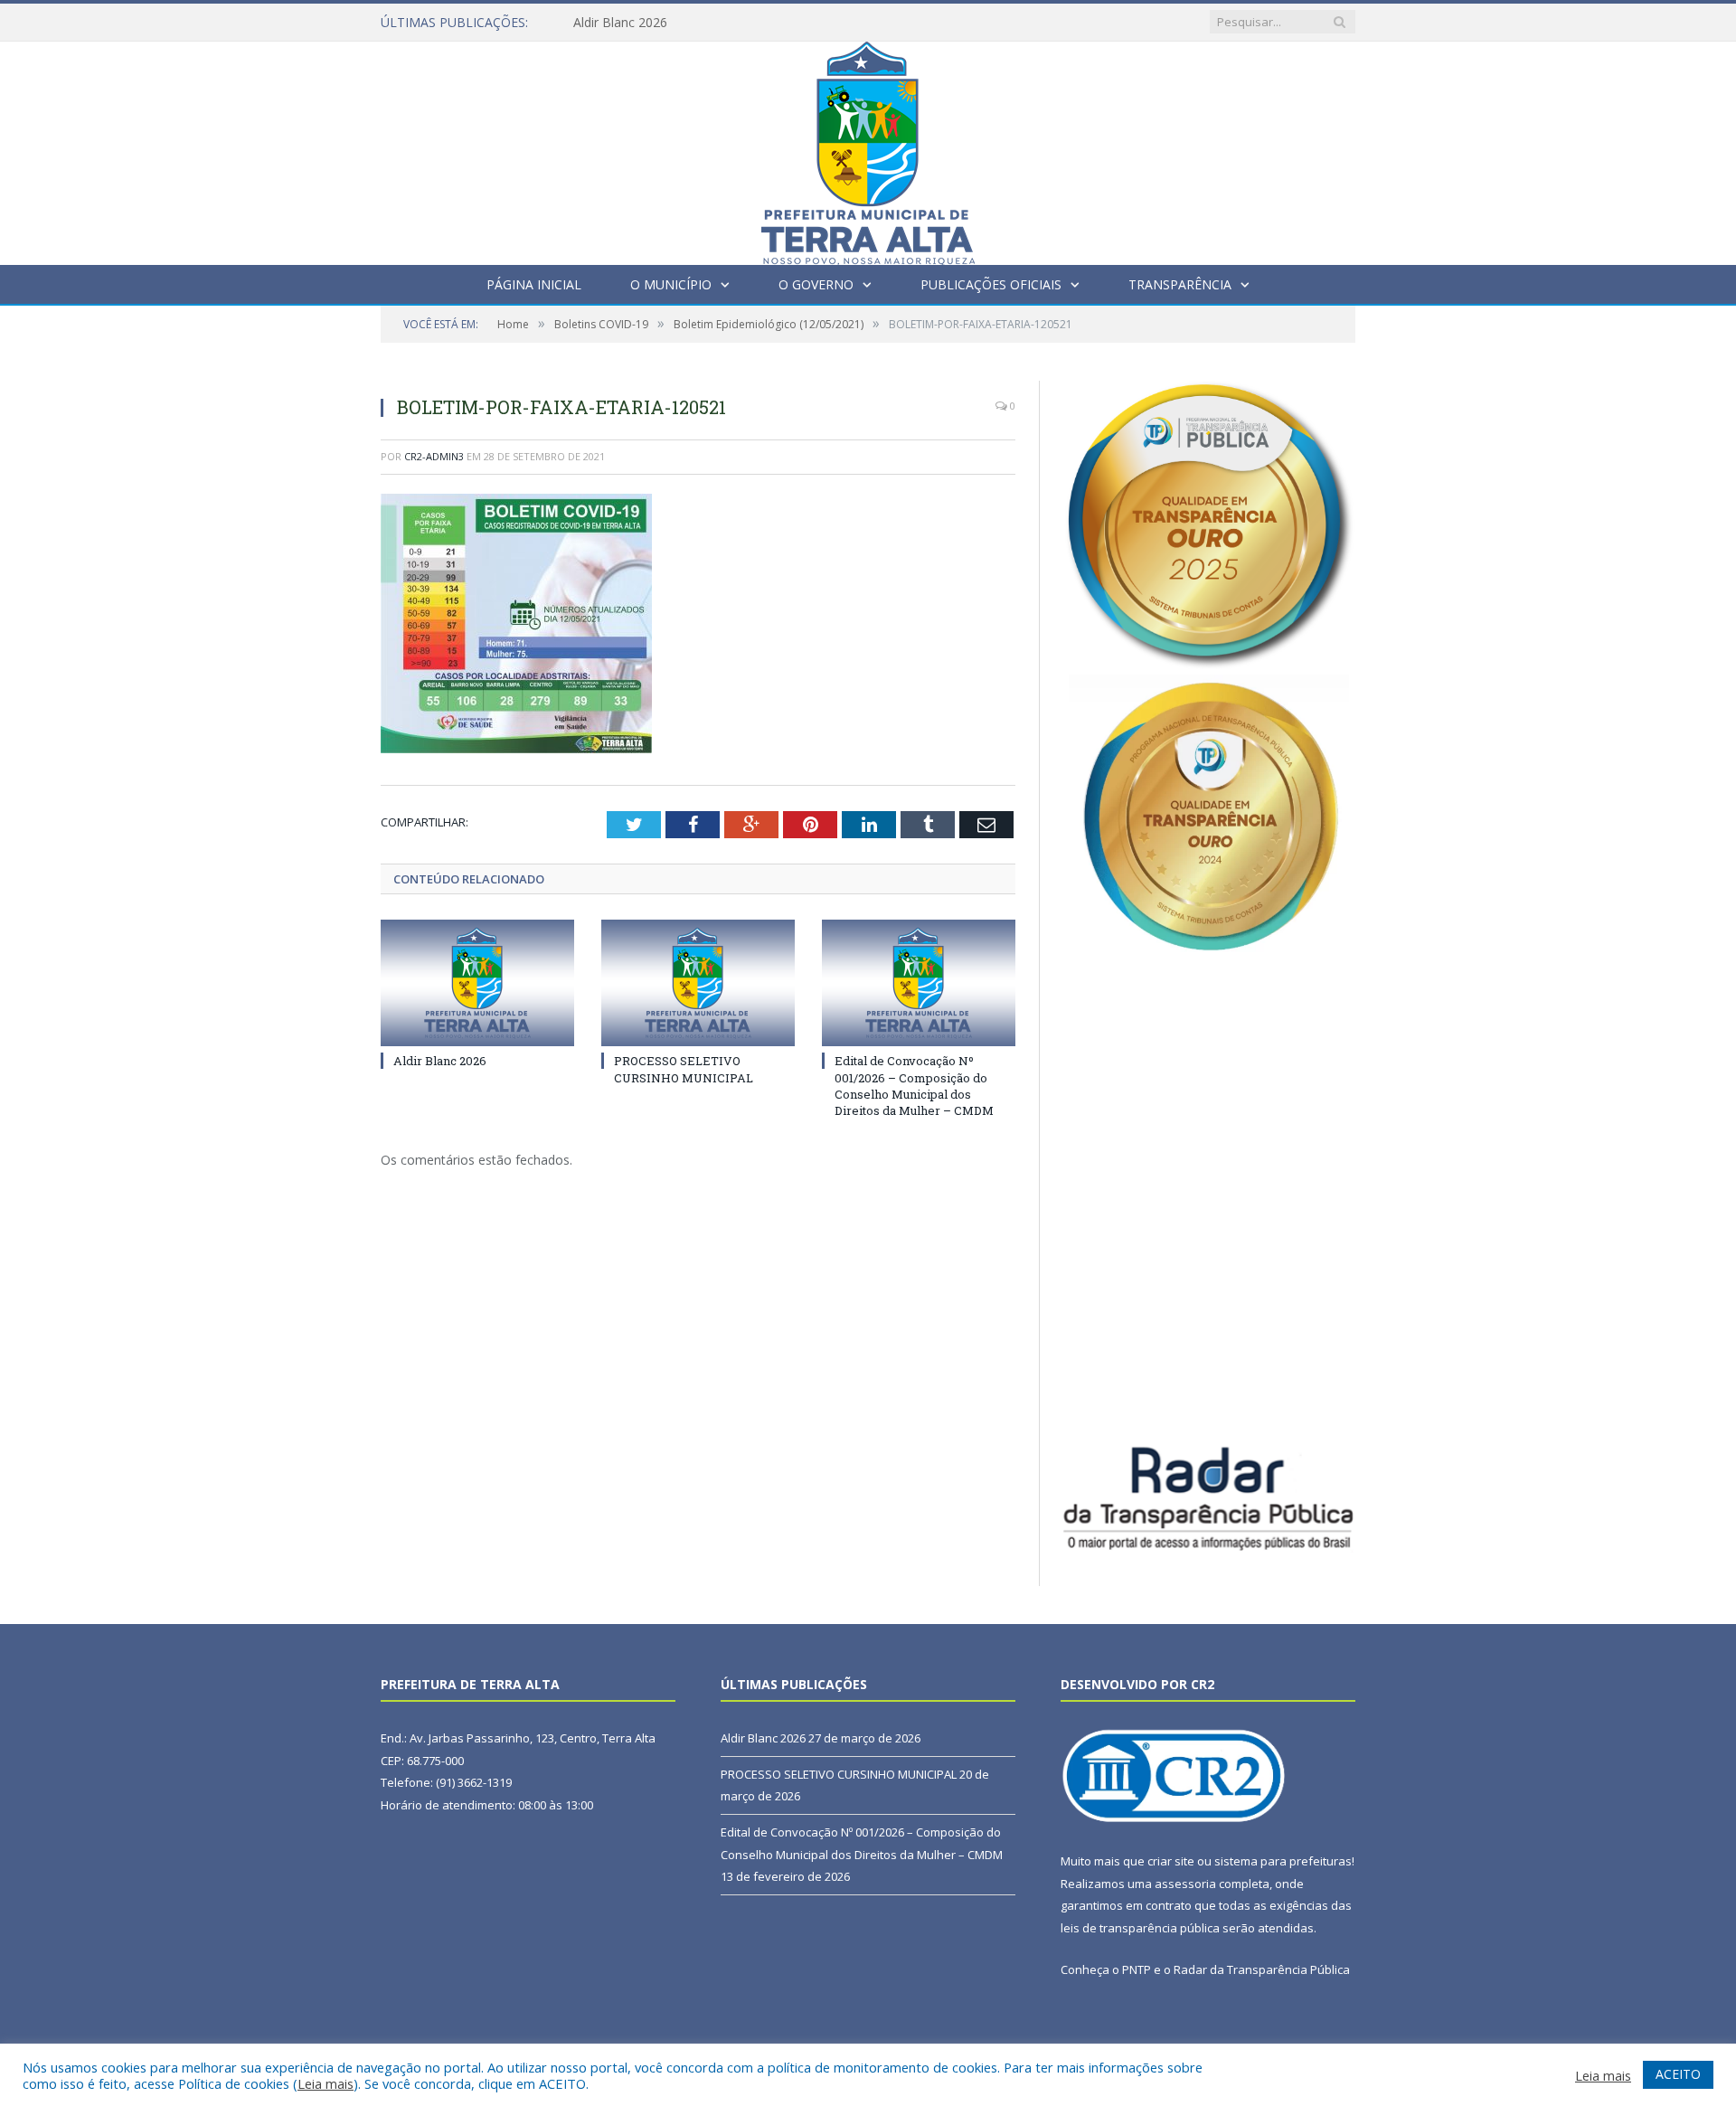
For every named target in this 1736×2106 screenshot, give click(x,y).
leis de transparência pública (1140, 1928)
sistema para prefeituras (1283, 1861)
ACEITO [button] (1678, 2074)
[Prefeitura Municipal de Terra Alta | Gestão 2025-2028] (868, 149)
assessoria (1185, 1884)
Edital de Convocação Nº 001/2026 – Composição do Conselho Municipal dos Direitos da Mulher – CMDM (914, 1086)
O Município (671, 284)
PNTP (1137, 1969)
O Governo (816, 284)
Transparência (1180, 284)
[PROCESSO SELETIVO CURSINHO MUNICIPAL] (698, 983)
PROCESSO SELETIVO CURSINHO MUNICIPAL (684, 1069)
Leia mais (325, 2083)
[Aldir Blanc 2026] (477, 983)
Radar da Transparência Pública (1262, 1969)
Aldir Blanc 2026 (620, 23)
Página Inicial (534, 284)
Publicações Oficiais (991, 284)
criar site (1171, 1861)
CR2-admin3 (434, 456)
